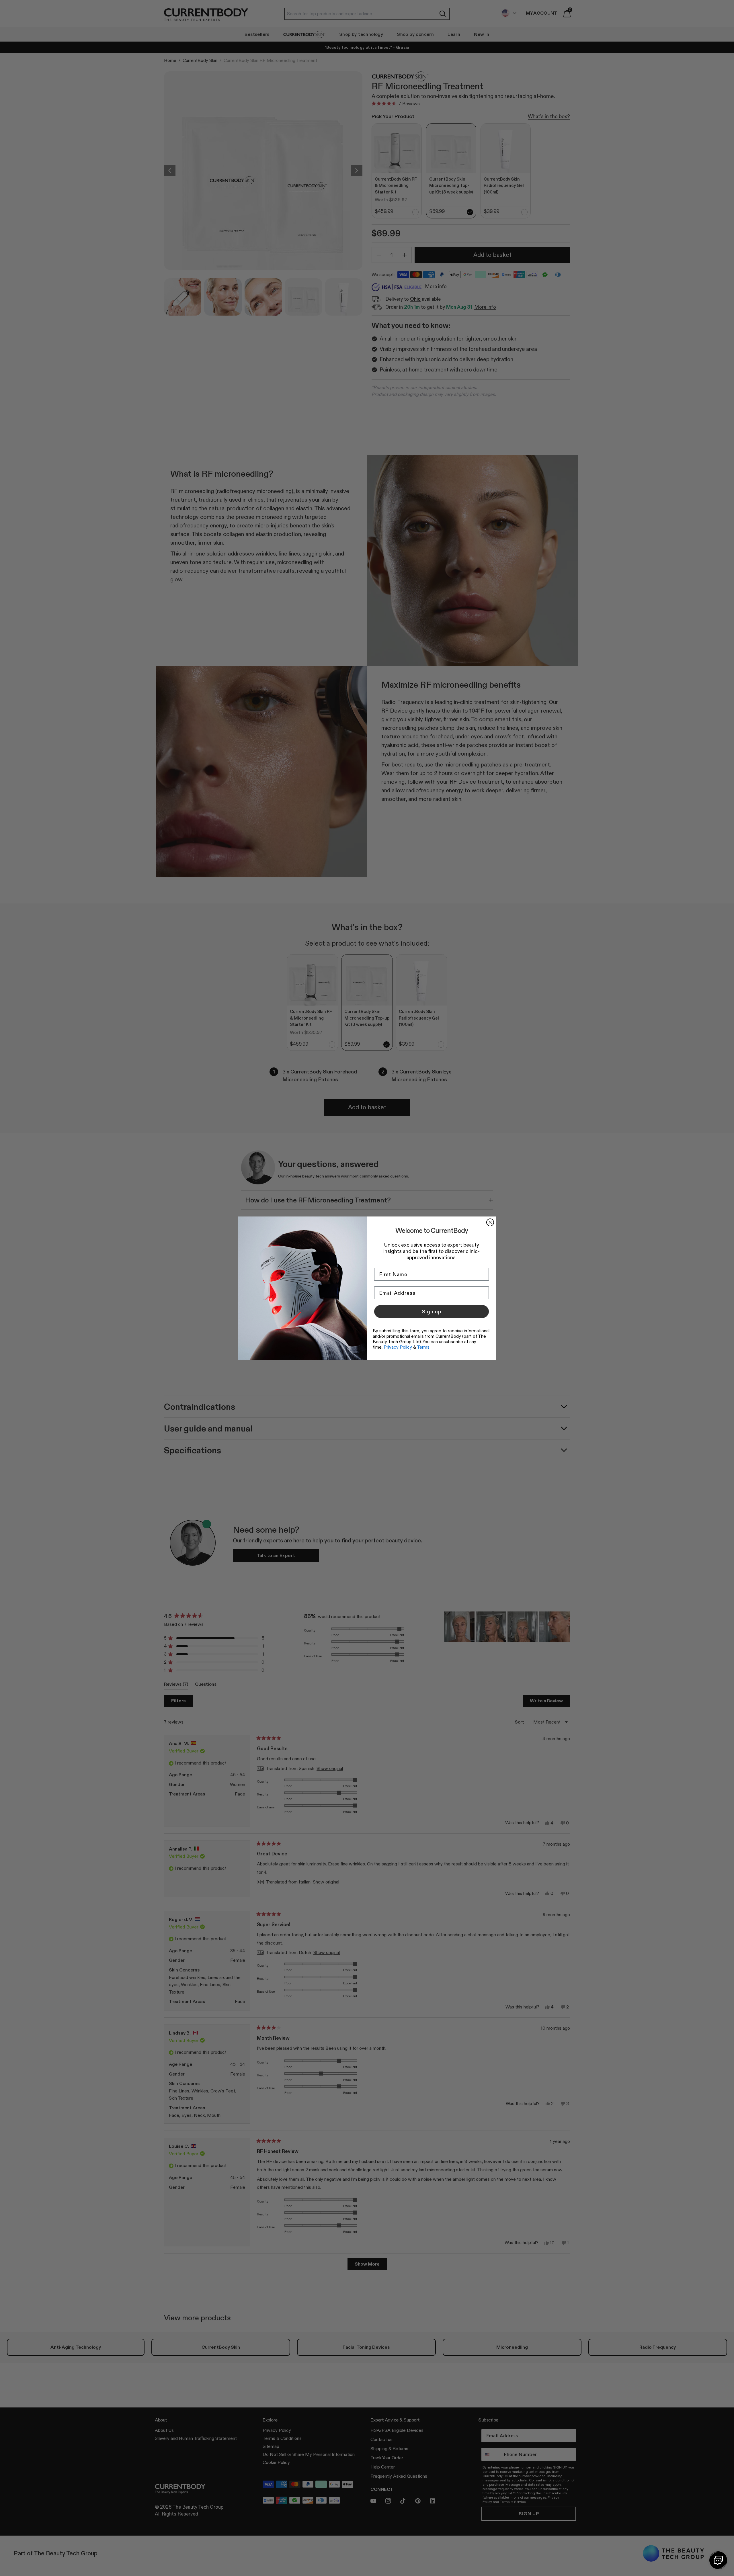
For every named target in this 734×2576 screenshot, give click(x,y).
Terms (423, 1347)
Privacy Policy (398, 1347)
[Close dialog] (490, 1222)
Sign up (432, 1312)
